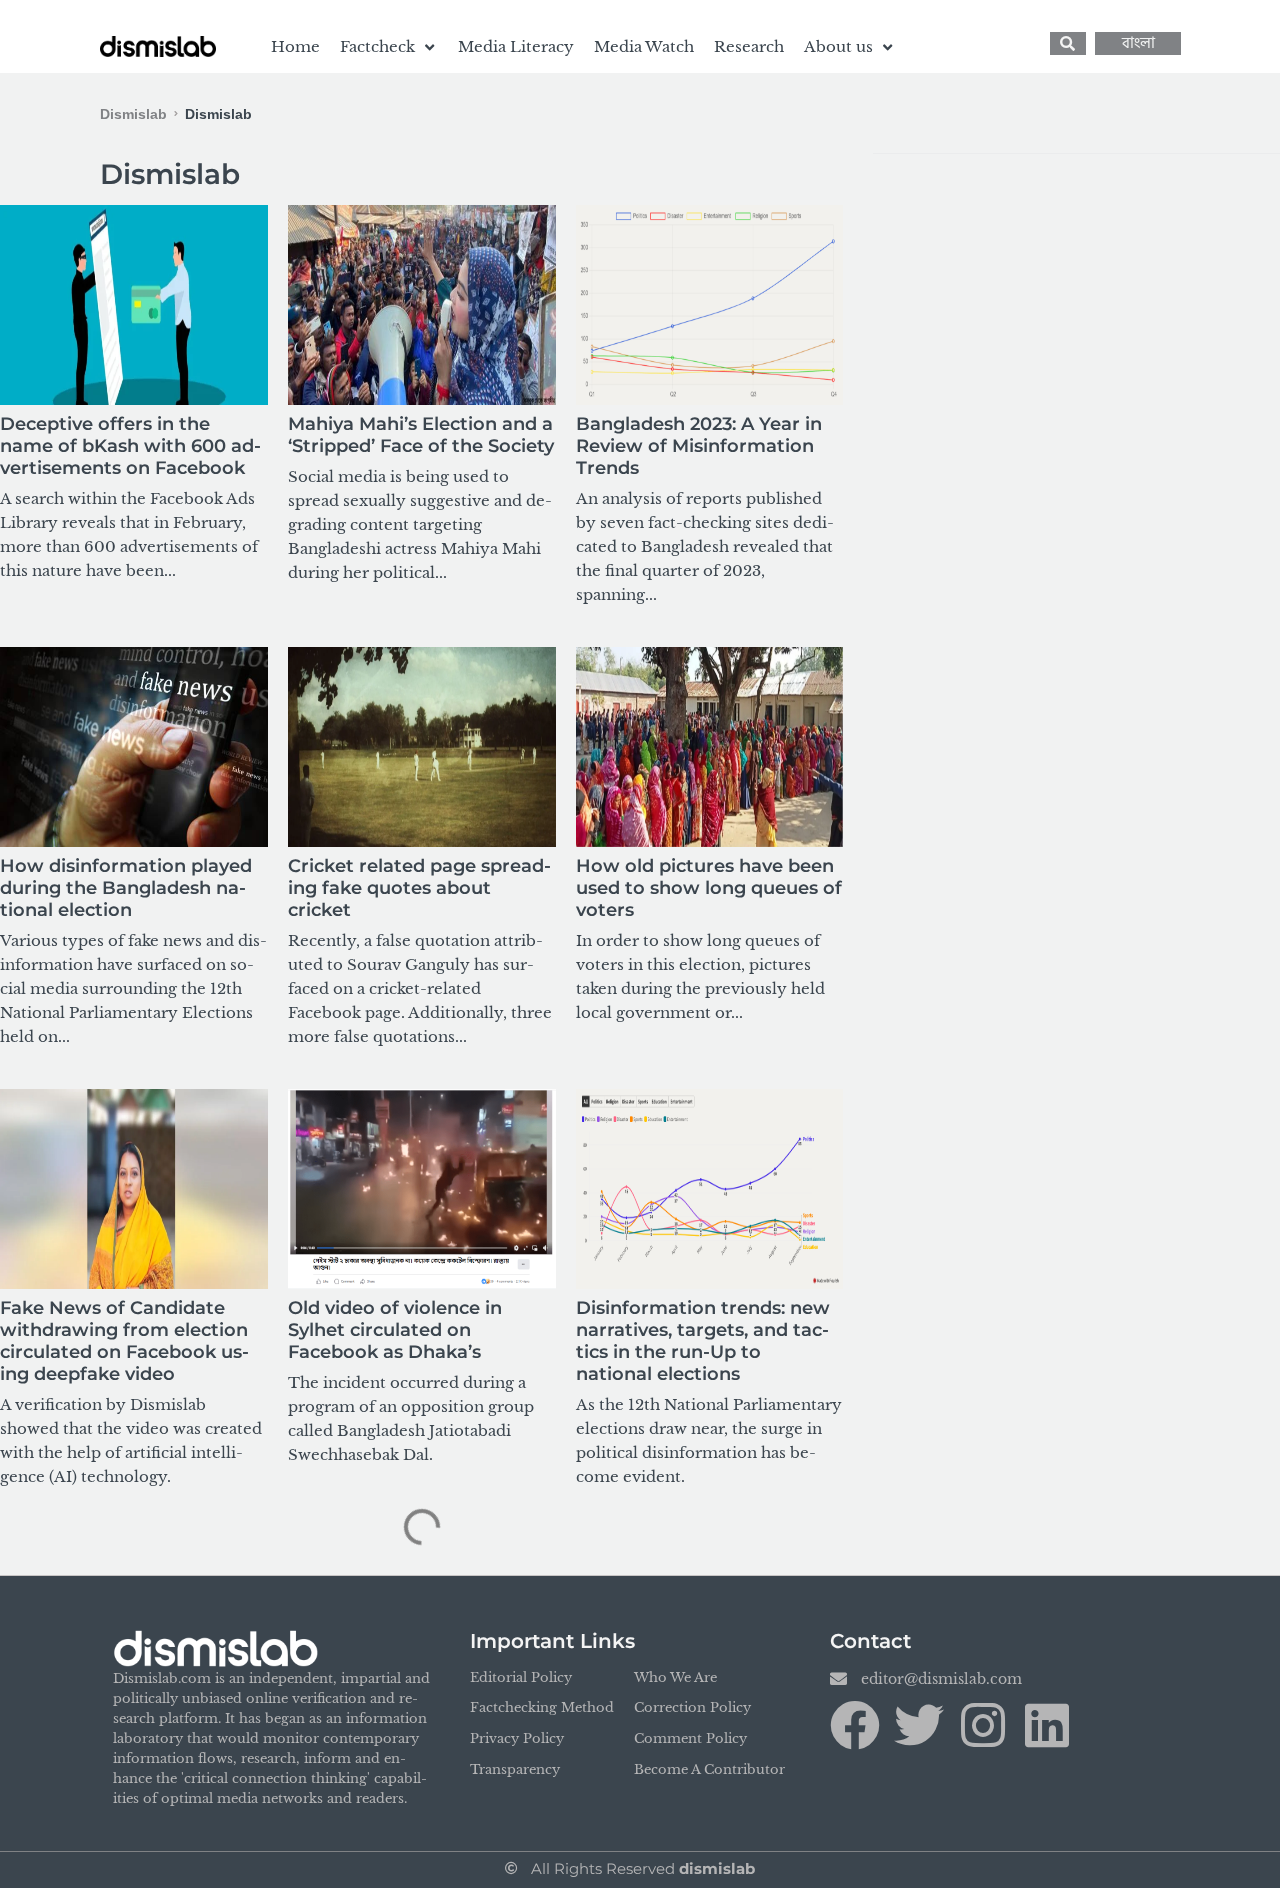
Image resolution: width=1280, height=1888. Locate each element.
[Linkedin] (1047, 1725)
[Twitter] (919, 1725)
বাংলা (1138, 43)
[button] (389, 47)
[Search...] (1068, 43)
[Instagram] (983, 1725)
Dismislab (133, 114)
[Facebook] (855, 1725)
